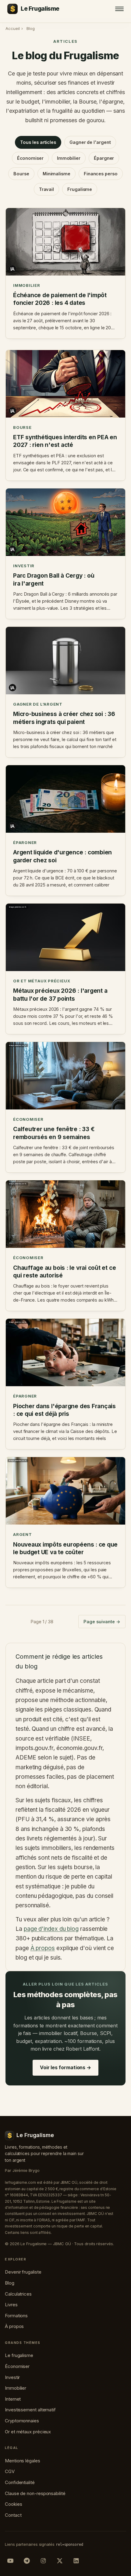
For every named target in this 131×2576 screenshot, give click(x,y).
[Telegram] (27, 2561)
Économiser (30, 158)
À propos (43, 1948)
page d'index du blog (51, 1929)
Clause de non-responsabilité (35, 2493)
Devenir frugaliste (23, 2272)
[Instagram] (43, 2561)
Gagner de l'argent (90, 142)
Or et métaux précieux (28, 2432)
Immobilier (69, 158)
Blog (10, 2283)
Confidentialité (20, 2482)
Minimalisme (57, 174)
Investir (12, 2377)
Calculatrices (18, 2294)
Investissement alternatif (30, 2410)
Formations (16, 2316)
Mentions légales (23, 2461)
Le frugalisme (19, 2355)
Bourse (21, 174)
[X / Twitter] (60, 2561)
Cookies (13, 2504)
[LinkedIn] (76, 2561)
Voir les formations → (65, 2067)
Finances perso (101, 174)
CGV (10, 2471)
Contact (13, 2515)
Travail (46, 189)
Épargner (104, 158)
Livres (11, 2305)
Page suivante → (102, 1622)
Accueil (12, 28)
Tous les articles (38, 142)
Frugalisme (80, 189)
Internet (13, 2399)
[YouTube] (10, 2561)
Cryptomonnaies (22, 2421)
